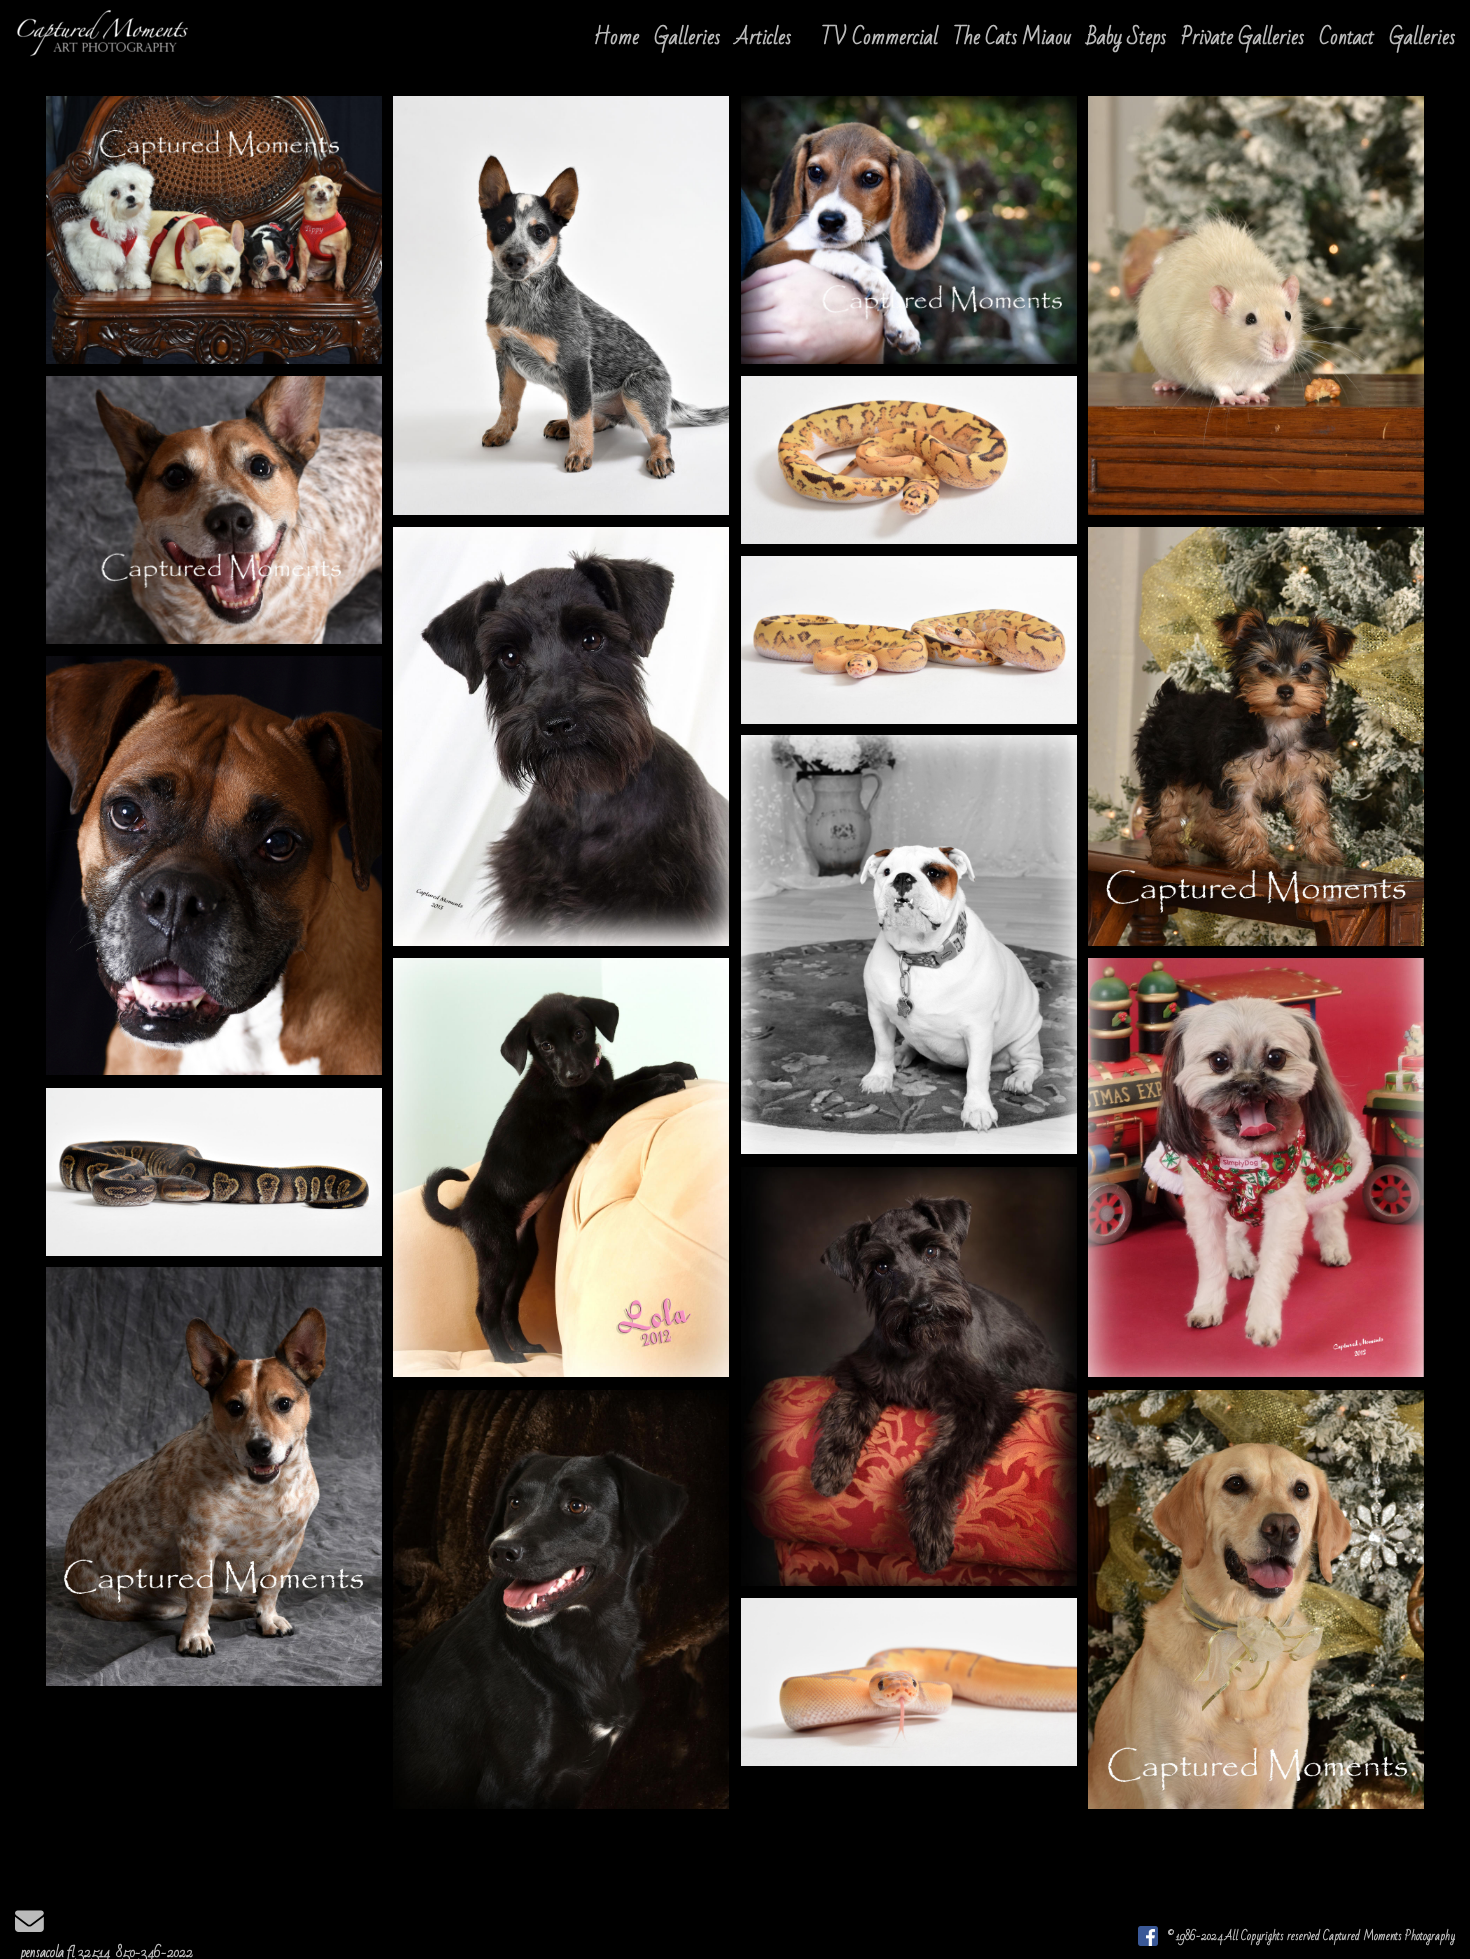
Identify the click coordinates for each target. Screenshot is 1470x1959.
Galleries (687, 37)
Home (616, 37)
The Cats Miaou (1012, 37)
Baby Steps (1126, 37)
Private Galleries (1242, 37)
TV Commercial (879, 37)
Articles (763, 37)
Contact (1346, 37)
